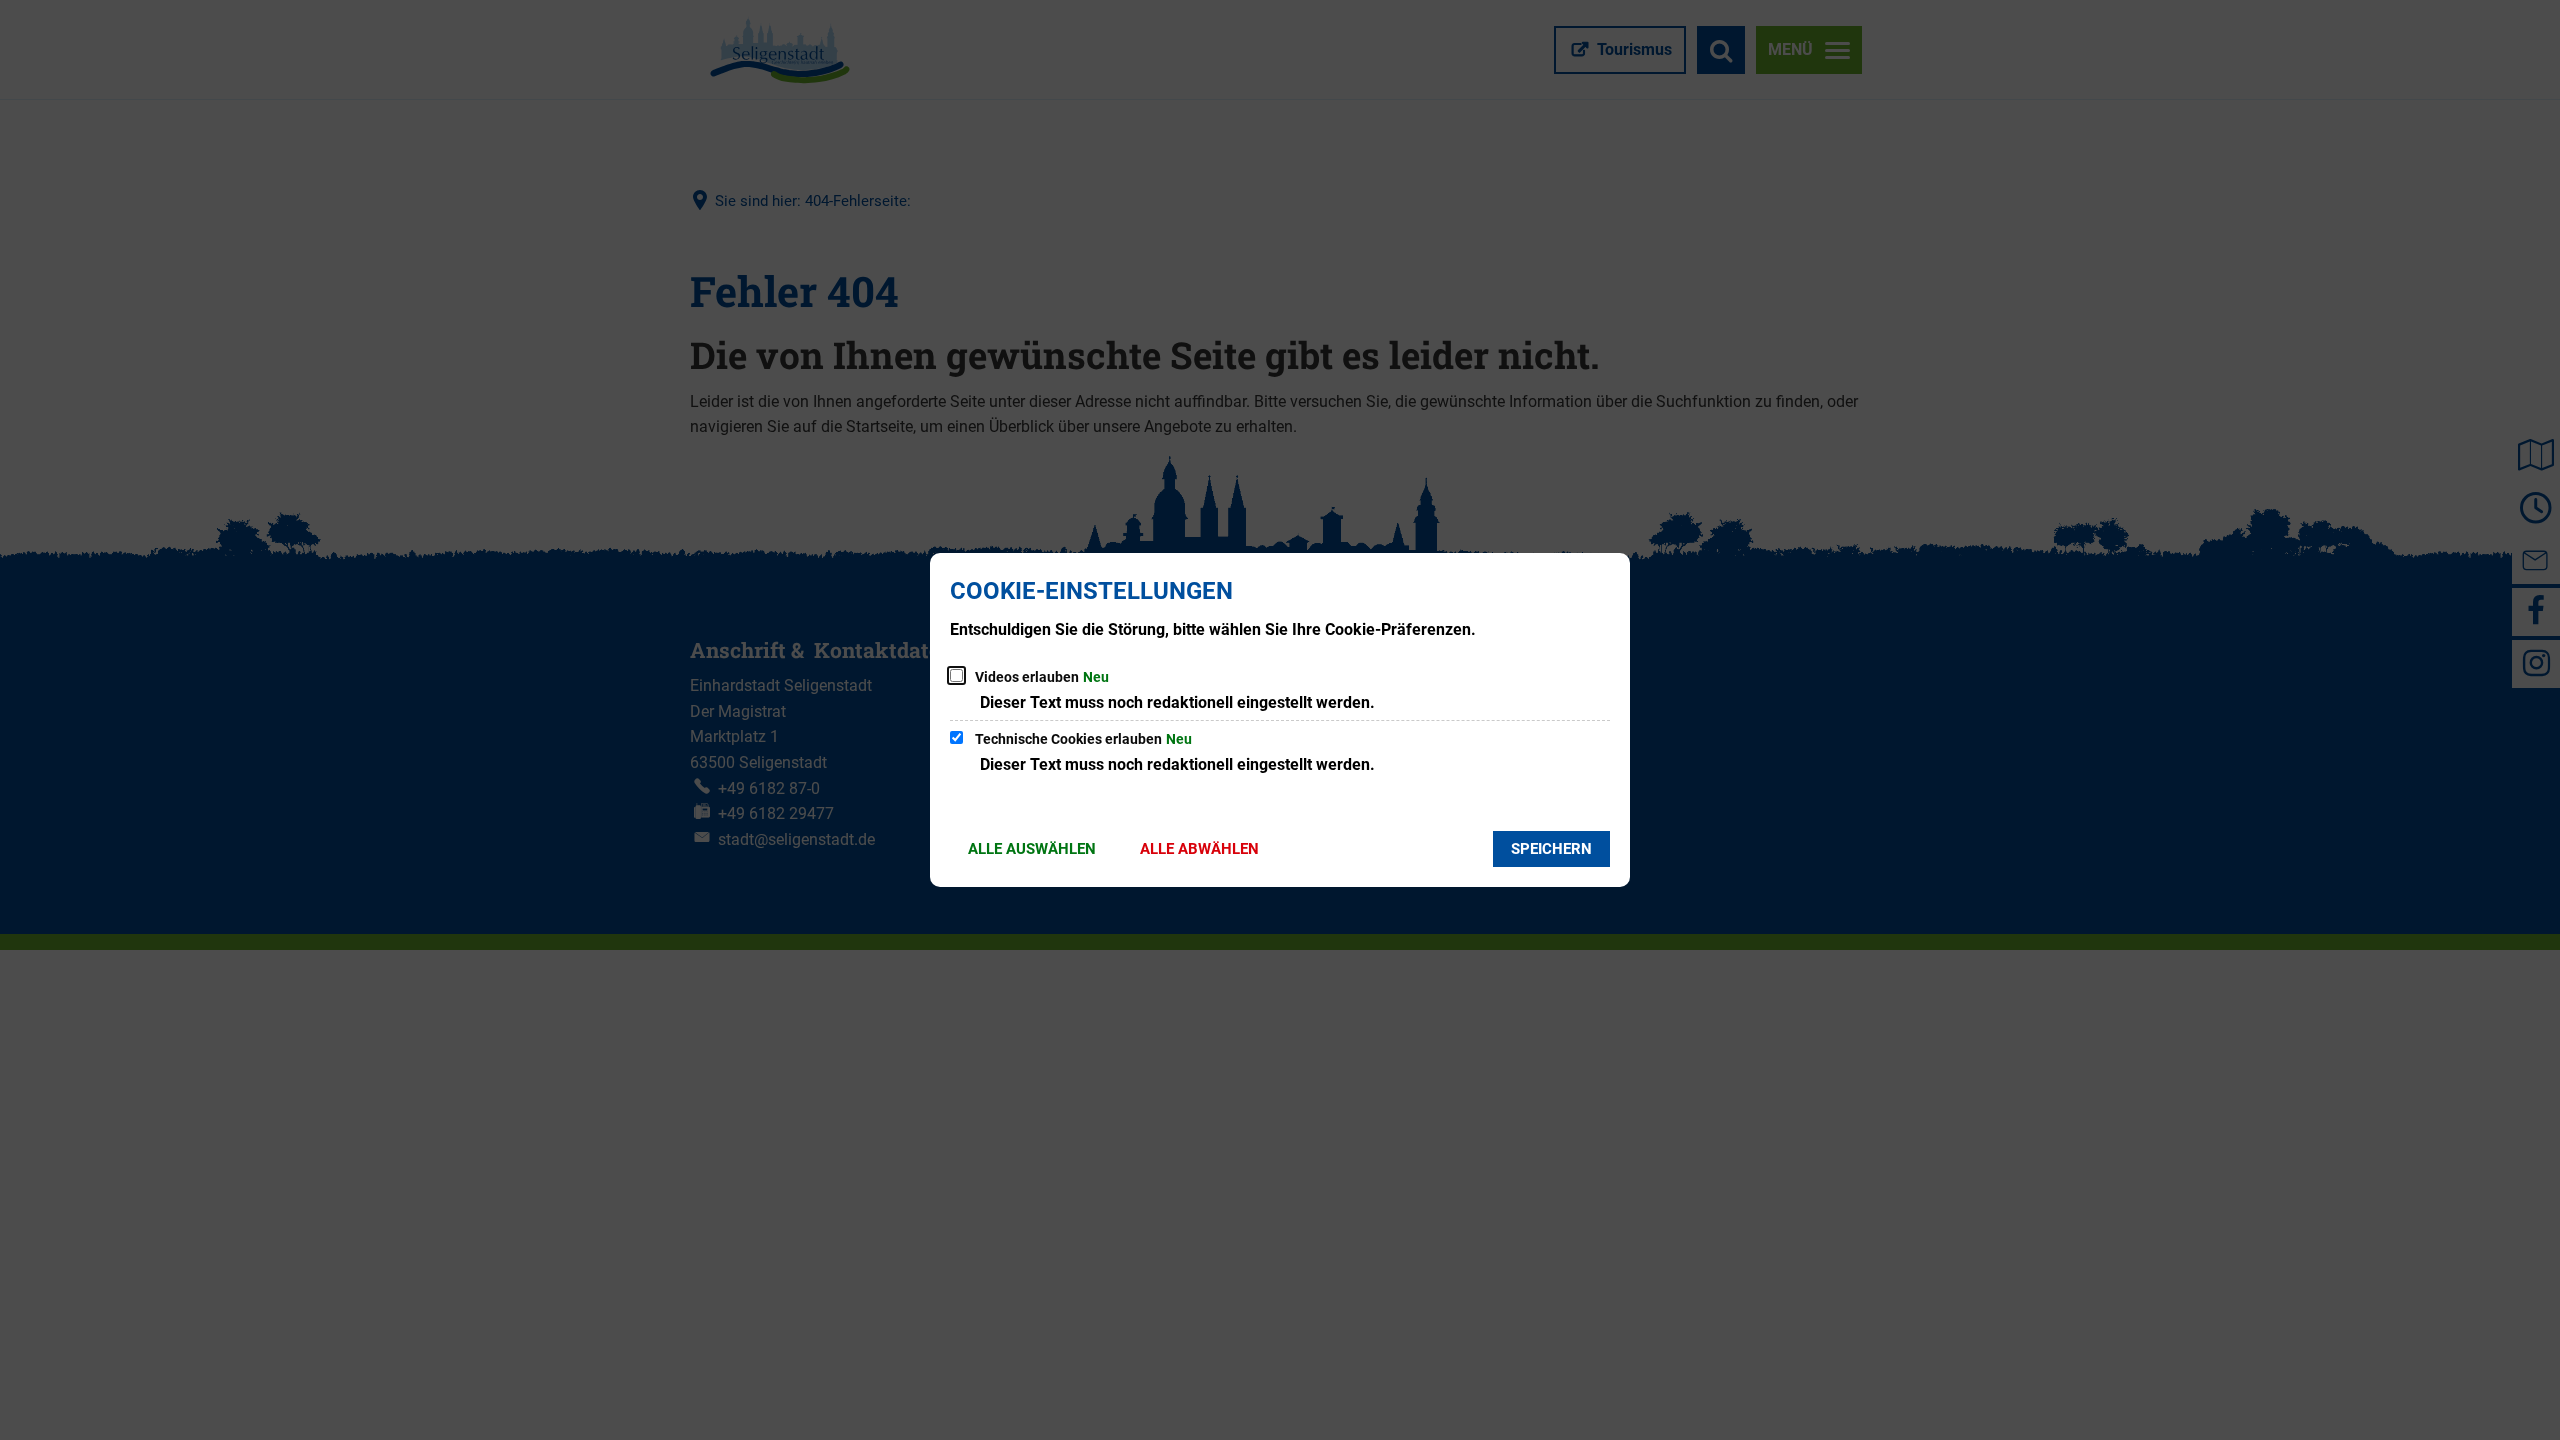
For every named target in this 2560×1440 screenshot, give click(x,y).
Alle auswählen (1032, 849)
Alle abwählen (1199, 849)
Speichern (1551, 849)
